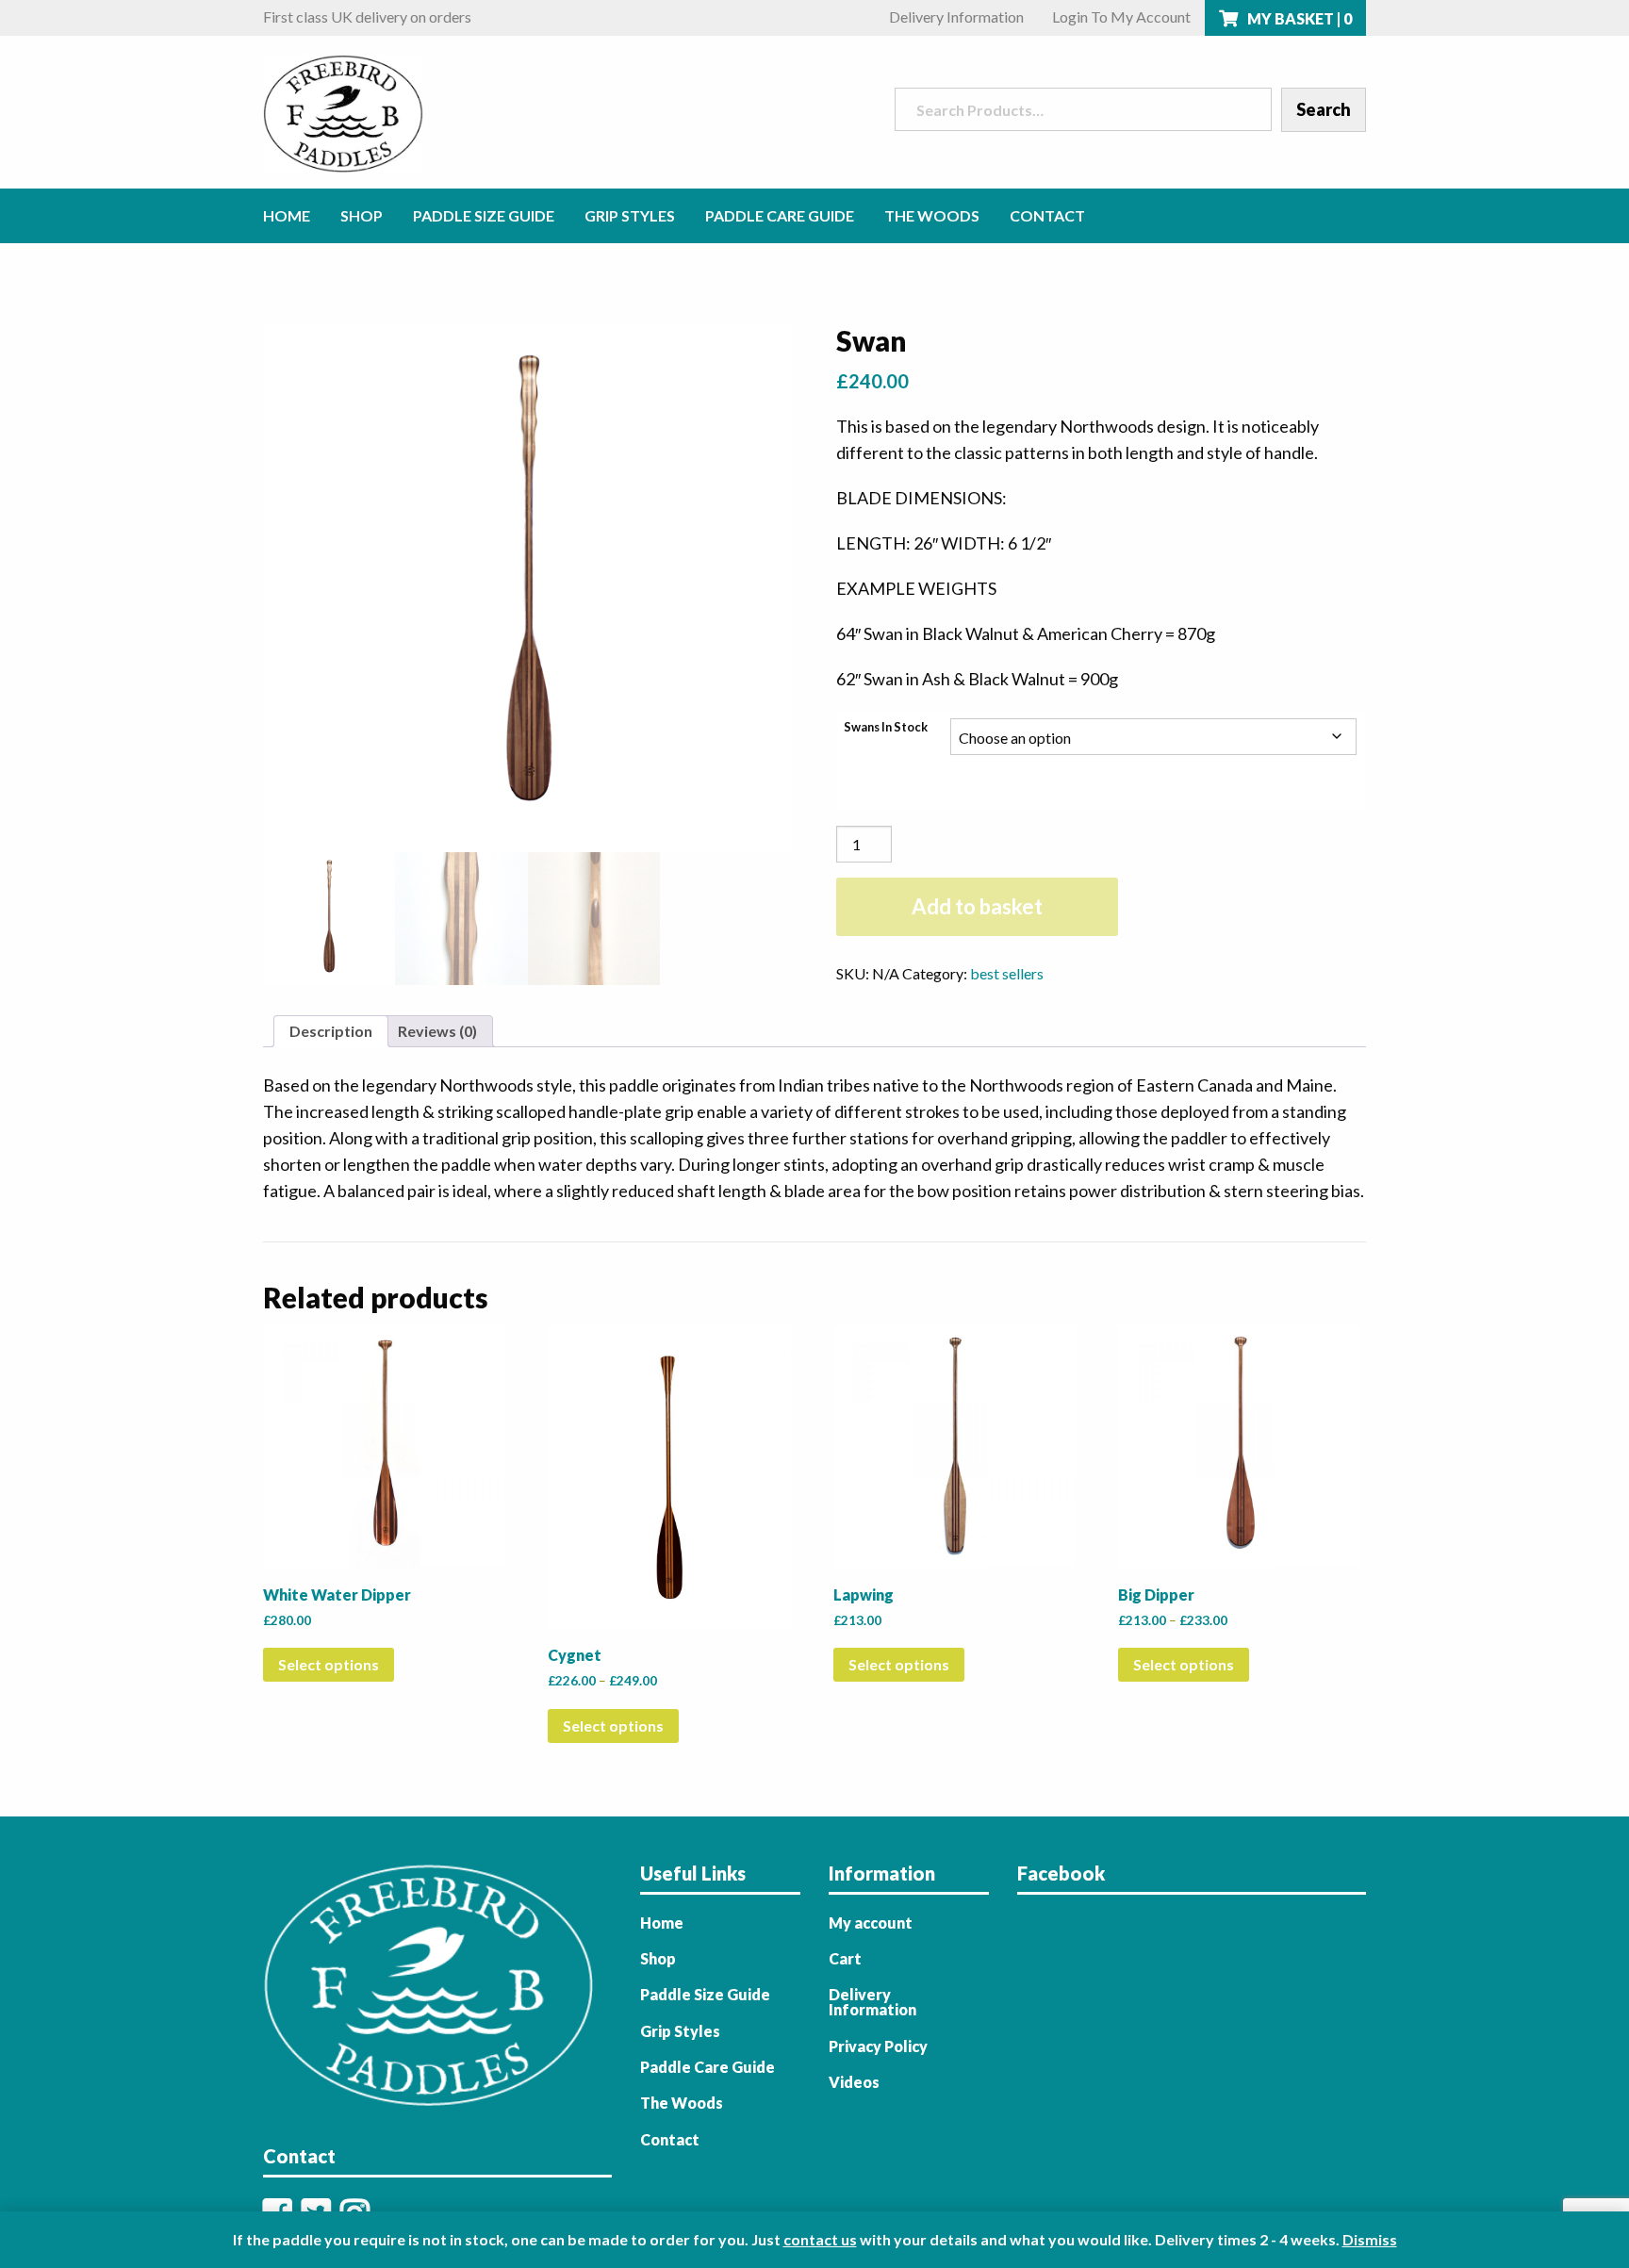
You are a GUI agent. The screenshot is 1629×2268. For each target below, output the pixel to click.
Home (287, 215)
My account (871, 1923)
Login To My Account (1121, 16)
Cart (845, 1958)
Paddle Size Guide (484, 215)
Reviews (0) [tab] (437, 1031)
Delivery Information (956, 16)
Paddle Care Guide (780, 215)
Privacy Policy (878, 2046)
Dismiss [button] (1370, 2239)
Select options (329, 1664)
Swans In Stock (886, 727)
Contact (1047, 215)
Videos (854, 2082)
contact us (820, 2239)
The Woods (932, 215)
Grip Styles (630, 215)
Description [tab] (331, 1031)
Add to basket (977, 906)
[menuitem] (294, 216)
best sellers (1007, 973)
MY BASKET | (1298, 18)
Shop (362, 215)
